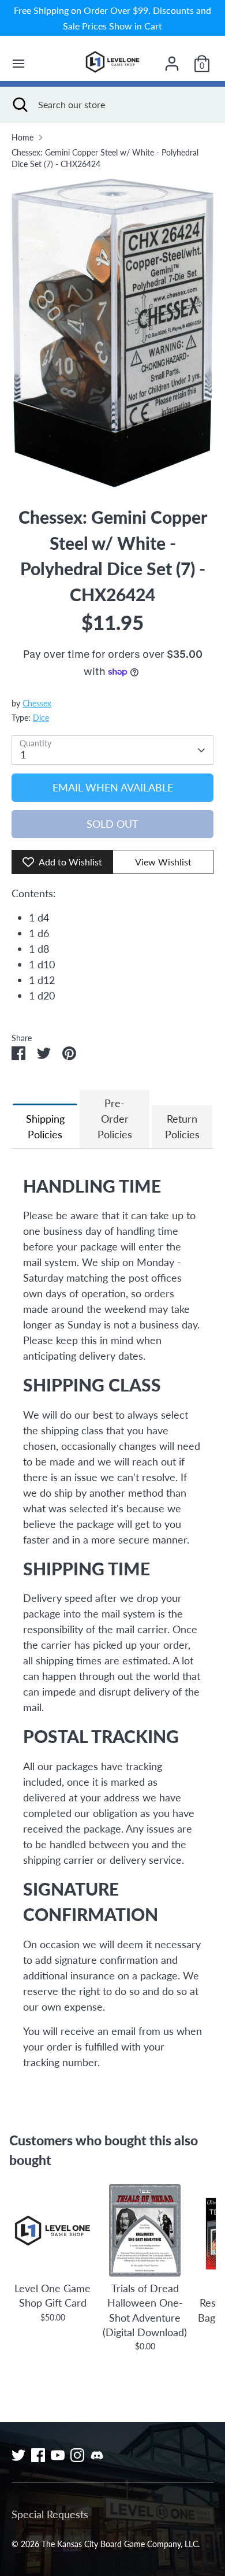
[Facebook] (38, 2455)
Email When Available (113, 787)
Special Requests (50, 2514)
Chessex (37, 704)
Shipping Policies (45, 1126)
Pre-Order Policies (115, 1119)
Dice (41, 718)
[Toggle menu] (18, 63)
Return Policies (182, 1126)
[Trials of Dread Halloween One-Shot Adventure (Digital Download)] (145, 2230)
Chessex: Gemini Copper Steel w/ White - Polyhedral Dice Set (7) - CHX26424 (105, 158)
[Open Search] (19, 105)
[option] (112, 333)
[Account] (172, 60)
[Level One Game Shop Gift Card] (52, 2230)
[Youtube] (58, 2455)
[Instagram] (77, 2455)
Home (22, 138)
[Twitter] (18, 2455)
